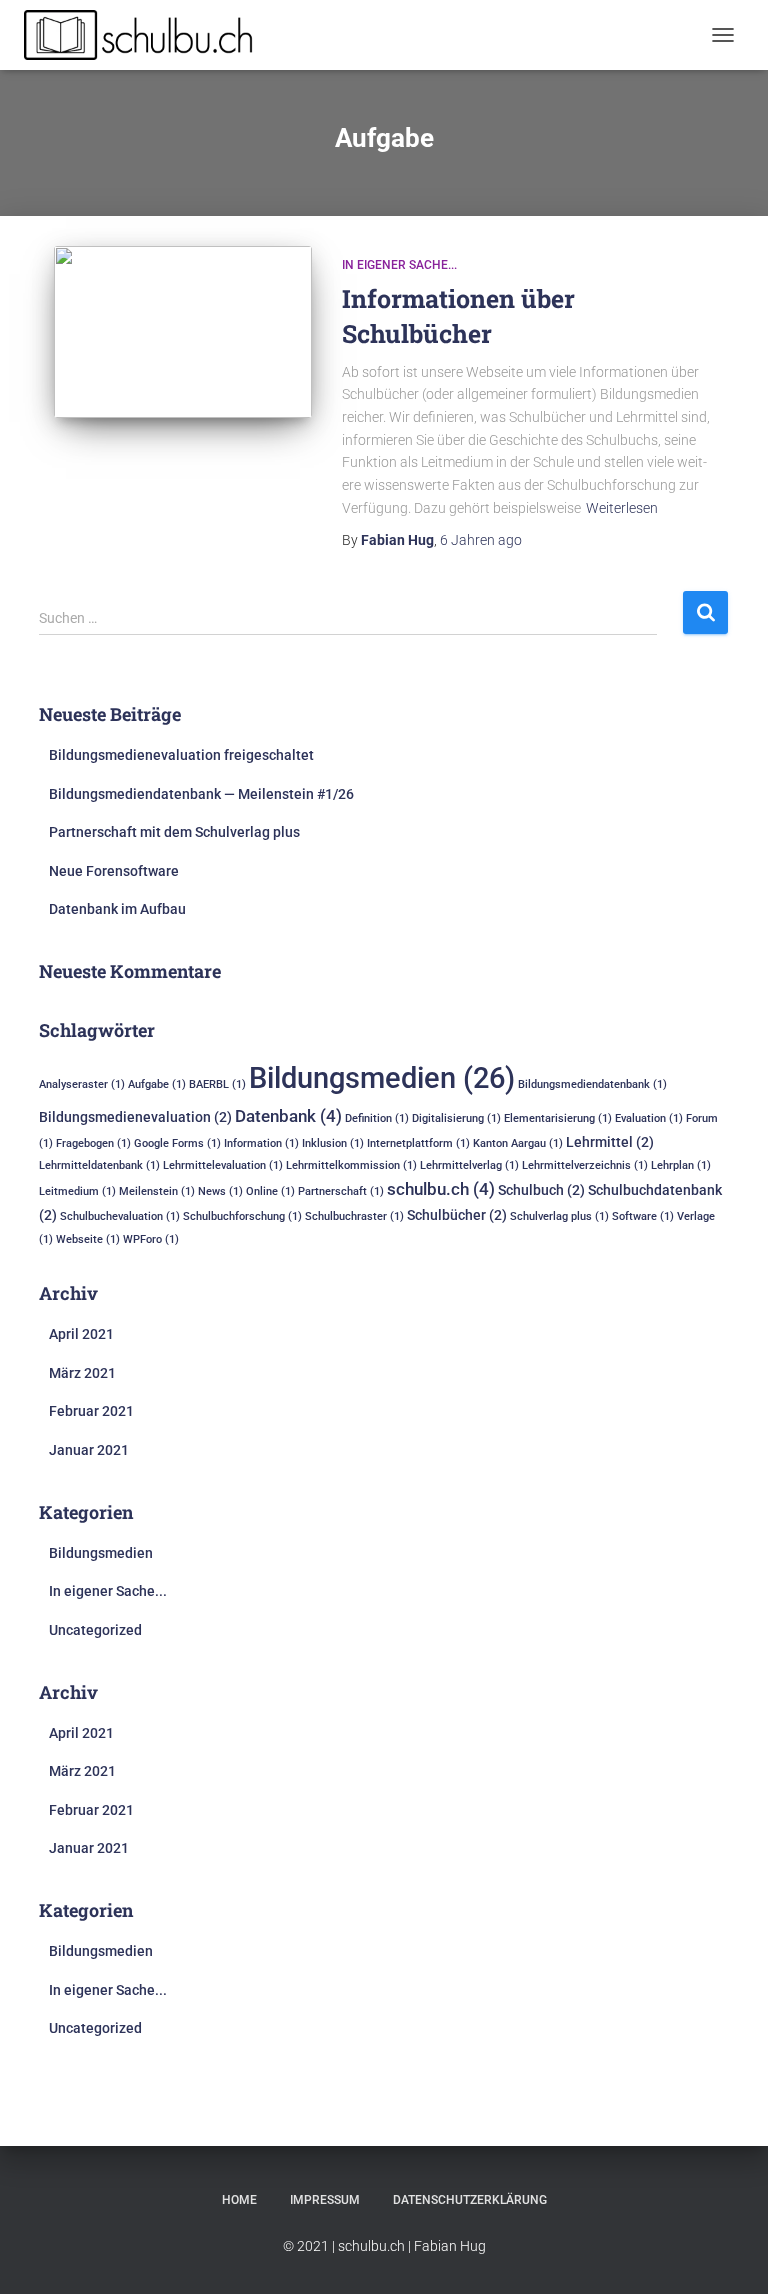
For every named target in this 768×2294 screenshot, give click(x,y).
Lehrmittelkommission (351, 1165)
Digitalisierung (456, 1118)
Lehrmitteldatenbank (99, 1165)
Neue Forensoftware (114, 871)
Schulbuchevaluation (120, 1216)
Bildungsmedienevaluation (135, 1117)
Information (261, 1143)
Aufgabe (157, 1084)
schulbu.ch (441, 1189)
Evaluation (649, 1118)
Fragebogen (93, 1143)
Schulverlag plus (559, 1216)
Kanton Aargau (518, 1143)
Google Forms (177, 1143)
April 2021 (81, 1334)
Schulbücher (457, 1215)
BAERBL (217, 1084)
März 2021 (82, 1373)
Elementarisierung (558, 1118)
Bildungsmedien (382, 1078)
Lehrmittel (610, 1142)
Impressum (325, 2200)
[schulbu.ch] (148, 35)
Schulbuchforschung (242, 1216)
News (220, 1191)
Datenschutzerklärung (470, 2200)
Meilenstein (157, 1191)
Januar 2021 (89, 1450)
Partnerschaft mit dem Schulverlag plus (174, 832)
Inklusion (333, 1143)
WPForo (151, 1239)
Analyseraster (82, 1084)
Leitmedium (77, 1191)
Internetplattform (418, 1143)
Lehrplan (681, 1165)
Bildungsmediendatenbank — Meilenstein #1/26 (201, 794)
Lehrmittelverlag (469, 1165)
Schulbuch (541, 1190)
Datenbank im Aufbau (117, 909)
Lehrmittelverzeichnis (585, 1165)
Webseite (88, 1239)
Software (643, 1216)
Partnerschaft (341, 1191)
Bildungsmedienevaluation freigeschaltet (181, 755)
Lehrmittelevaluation (223, 1165)
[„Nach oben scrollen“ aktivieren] (728, 2254)
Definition (377, 1118)
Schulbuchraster (354, 1216)
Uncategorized (95, 1630)
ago (481, 540)
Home (239, 2200)
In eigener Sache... (399, 265)
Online (270, 1191)
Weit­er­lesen (622, 508)
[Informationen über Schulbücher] (183, 332)
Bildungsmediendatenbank (592, 1084)
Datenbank (288, 1116)
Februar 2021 (91, 1411)
